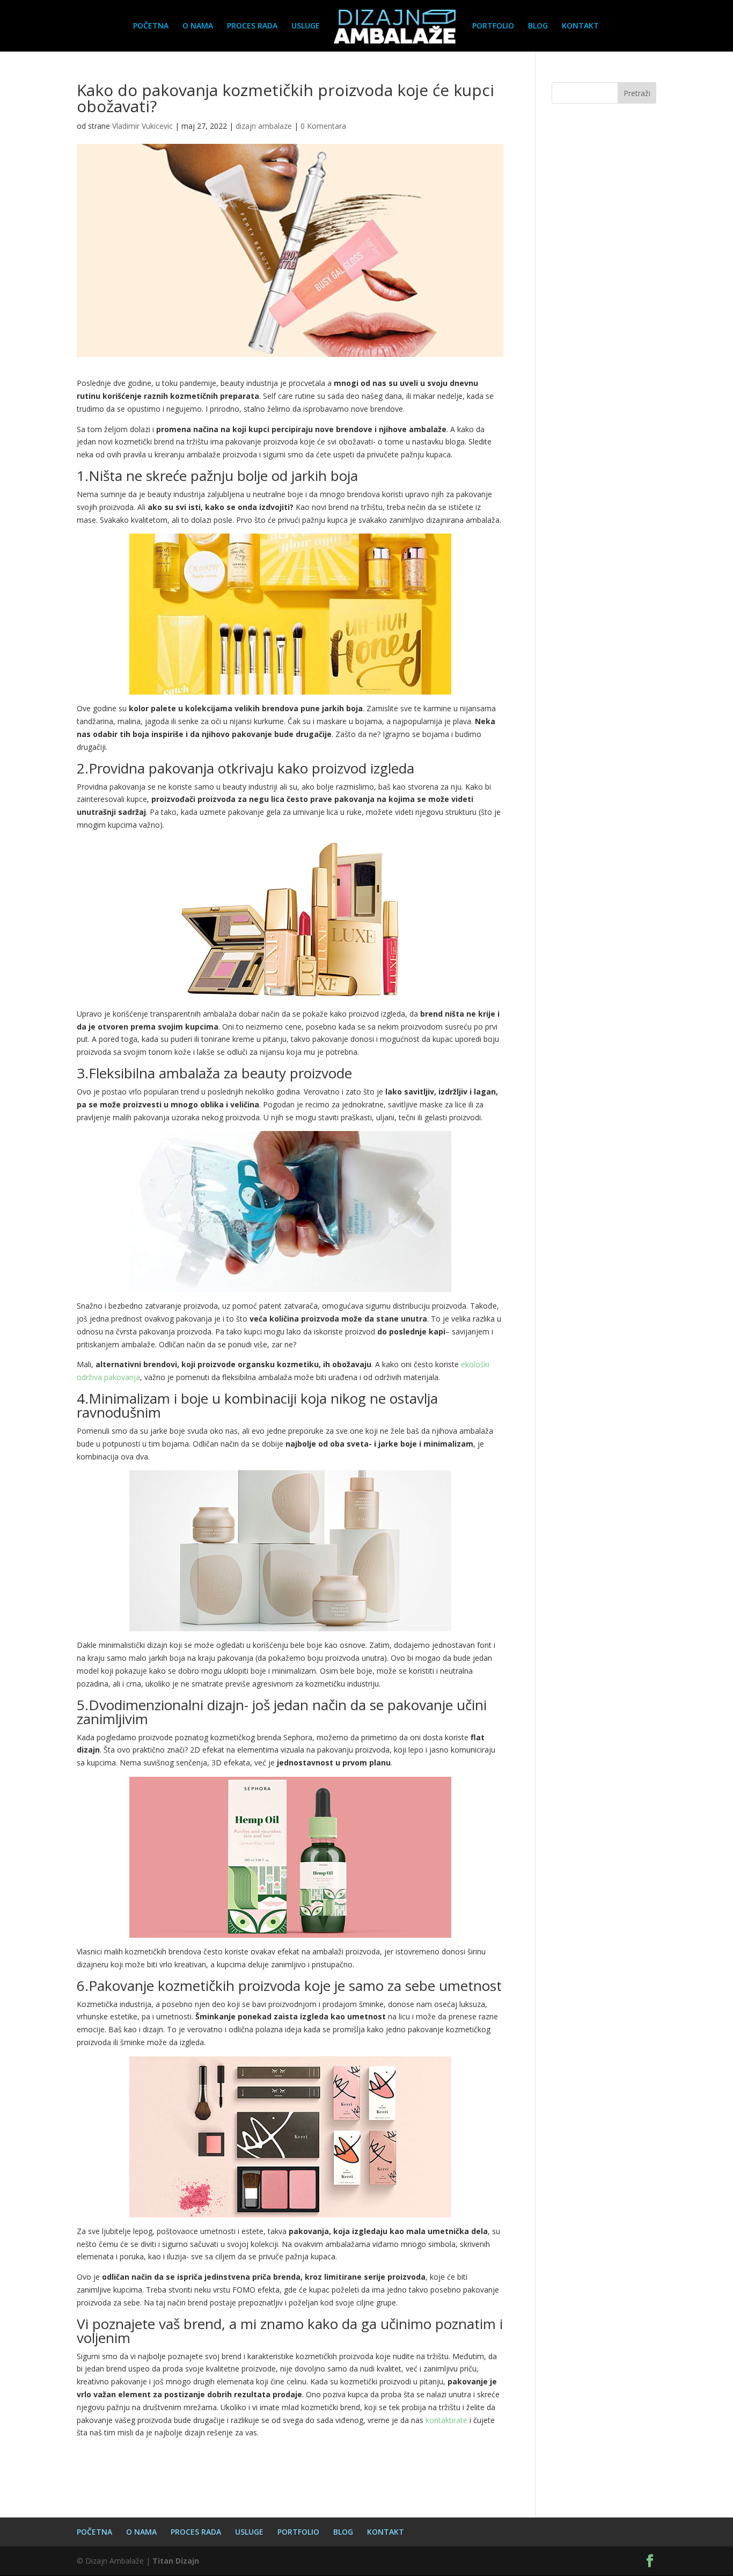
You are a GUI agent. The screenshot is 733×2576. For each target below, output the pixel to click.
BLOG (538, 26)
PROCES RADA (252, 26)
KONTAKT (580, 26)
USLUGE (306, 26)
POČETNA (151, 26)
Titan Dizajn (176, 2561)
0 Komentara (323, 126)
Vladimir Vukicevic (142, 126)
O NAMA (198, 26)
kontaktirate (446, 2420)
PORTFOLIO (493, 26)
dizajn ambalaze (264, 126)
